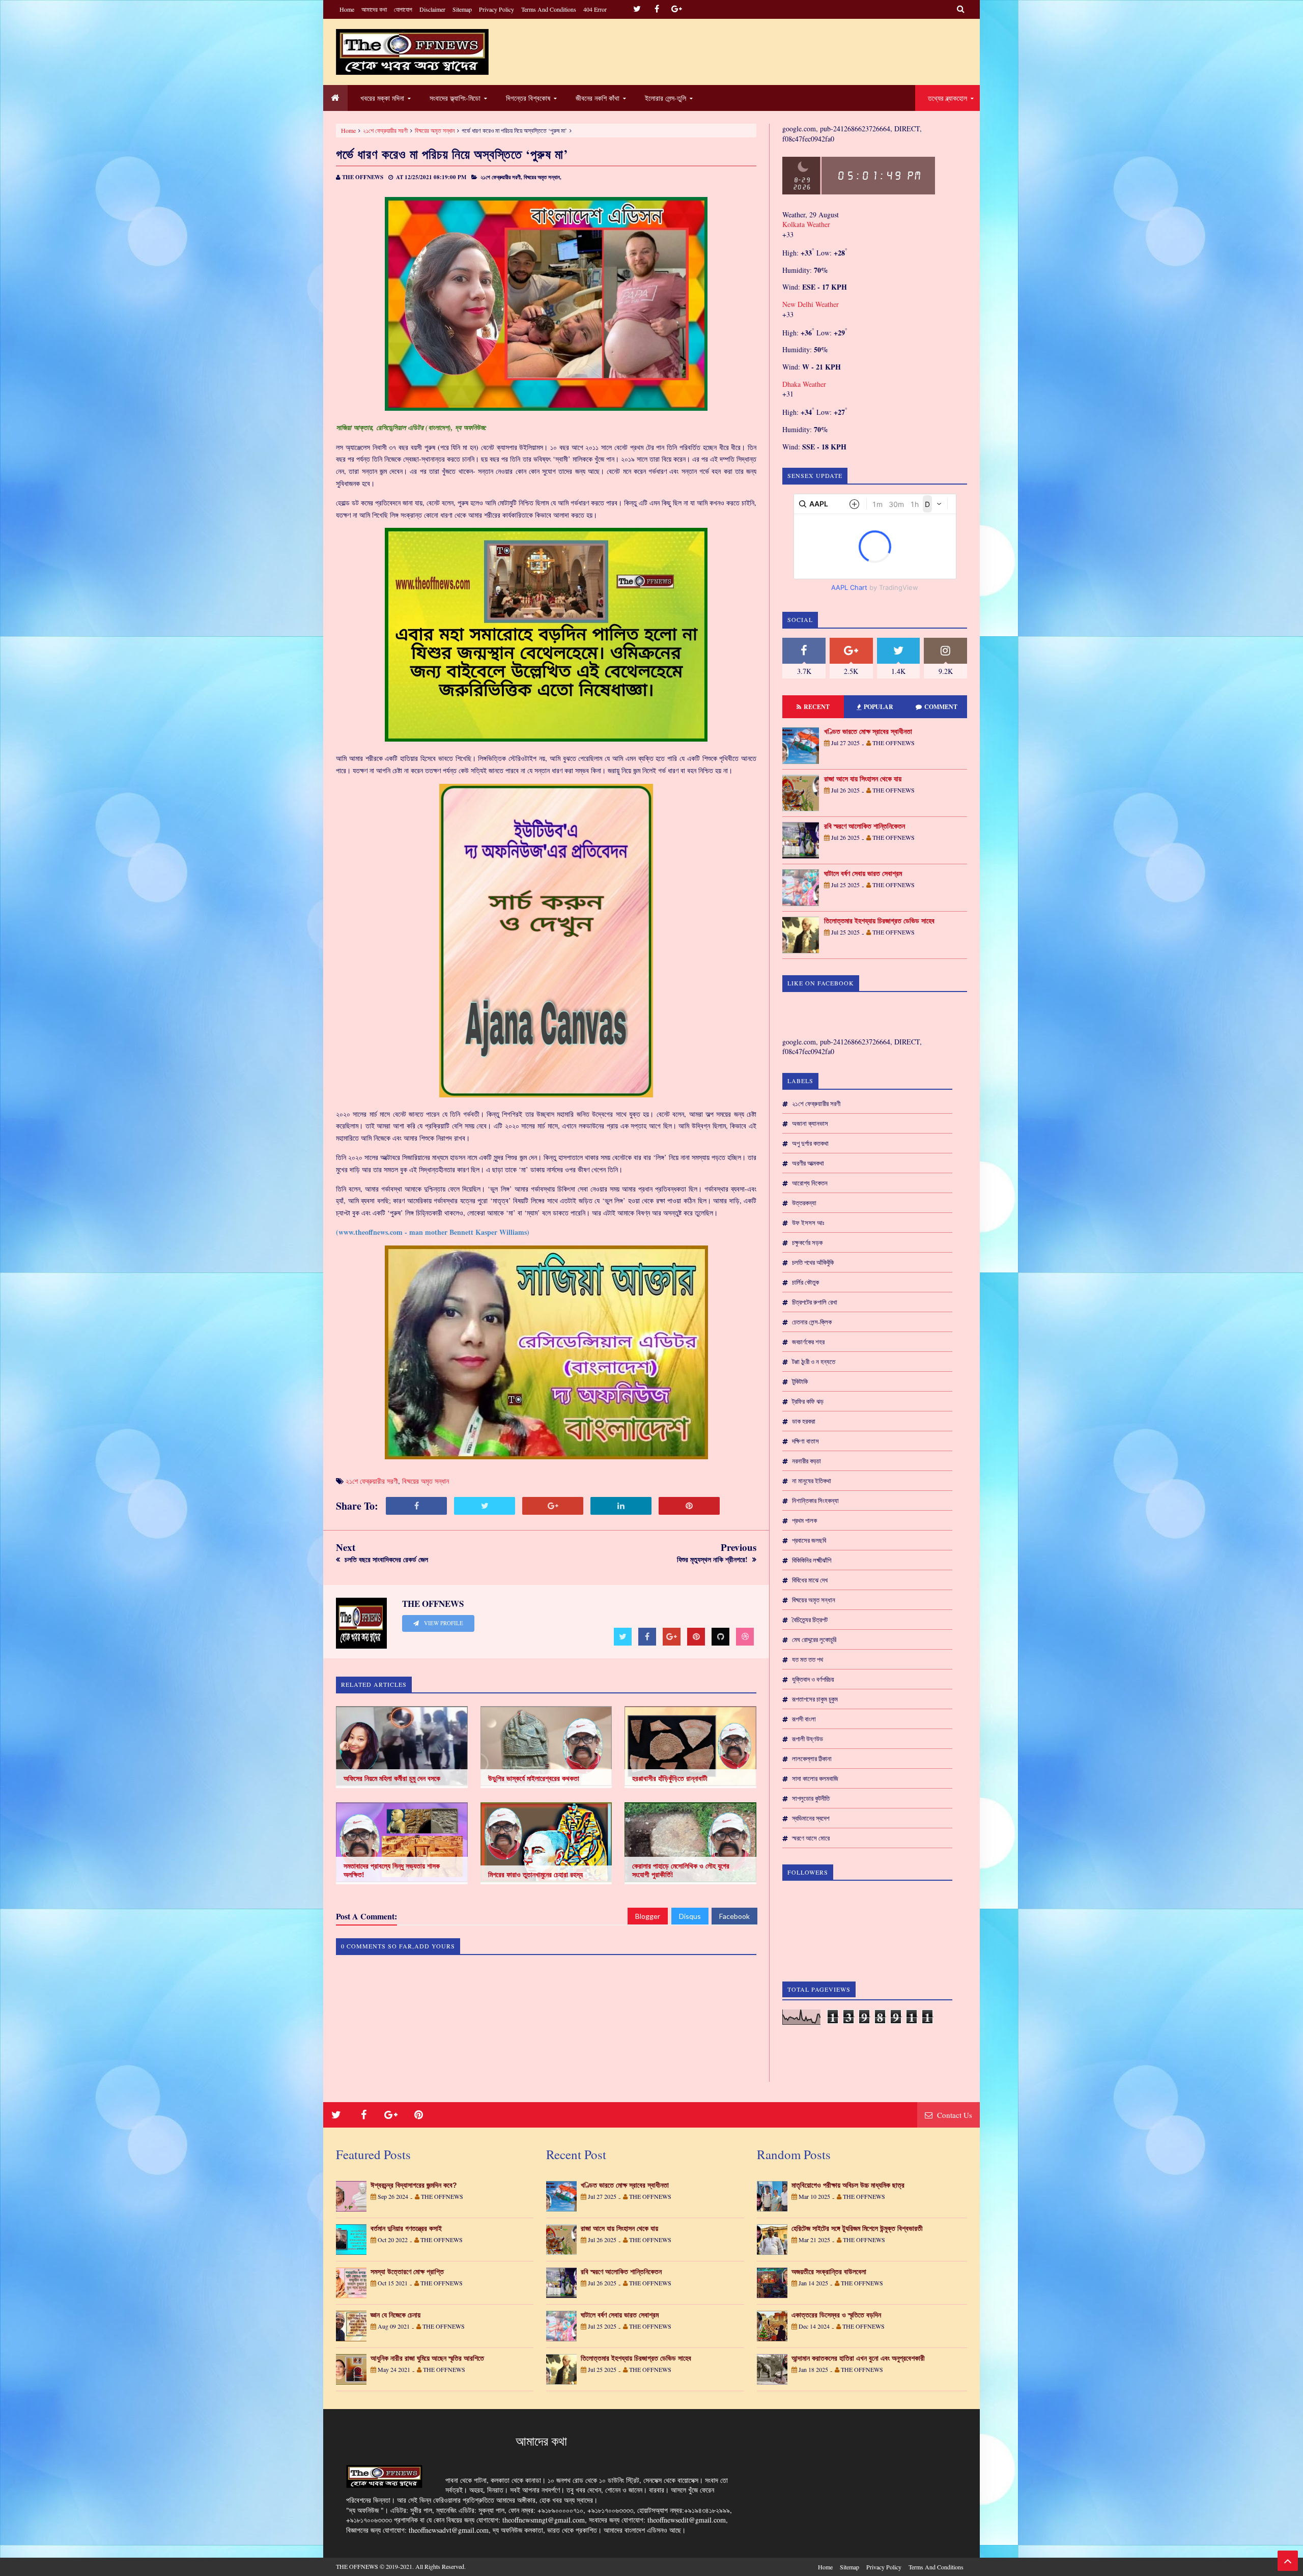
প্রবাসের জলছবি (809, 1540)
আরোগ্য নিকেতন (810, 1183)
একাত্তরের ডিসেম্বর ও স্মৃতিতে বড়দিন (836, 2315)
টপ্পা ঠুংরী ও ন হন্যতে (814, 1362)
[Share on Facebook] (416, 1506)
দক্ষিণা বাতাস (805, 1441)
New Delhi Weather (811, 304)
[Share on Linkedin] (621, 1506)
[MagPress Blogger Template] (412, 52)
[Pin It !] (689, 1506)
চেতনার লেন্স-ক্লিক (812, 1322)
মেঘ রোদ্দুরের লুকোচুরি (814, 1639)
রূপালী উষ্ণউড (808, 1739)
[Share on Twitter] (485, 1506)
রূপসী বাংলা (804, 1719)
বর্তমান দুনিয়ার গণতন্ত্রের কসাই (406, 2228)
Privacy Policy (497, 9)
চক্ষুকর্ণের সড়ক (807, 1242)
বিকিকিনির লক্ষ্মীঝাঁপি (812, 1560)
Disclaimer (432, 9)
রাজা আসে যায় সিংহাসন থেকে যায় (863, 779)
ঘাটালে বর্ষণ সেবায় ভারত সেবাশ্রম (863, 873)
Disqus (690, 1916)
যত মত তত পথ (808, 1659)
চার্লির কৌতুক (805, 1282)
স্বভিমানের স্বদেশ (811, 1818)
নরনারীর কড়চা (806, 1461)
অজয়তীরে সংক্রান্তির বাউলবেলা (829, 2272)
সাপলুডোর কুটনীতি (811, 1798)
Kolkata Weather (806, 224)
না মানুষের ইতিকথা (812, 1481)
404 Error (595, 9)
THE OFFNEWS (357, 2566)
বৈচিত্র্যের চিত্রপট (810, 1620)
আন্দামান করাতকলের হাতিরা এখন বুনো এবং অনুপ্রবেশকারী (858, 2358)
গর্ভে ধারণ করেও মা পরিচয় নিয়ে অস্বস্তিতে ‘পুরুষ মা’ (452, 154)
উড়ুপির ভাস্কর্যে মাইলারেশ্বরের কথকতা (534, 1778)
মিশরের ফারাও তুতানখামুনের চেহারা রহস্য (535, 1875)
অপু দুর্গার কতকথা (810, 1143)
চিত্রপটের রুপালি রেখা (815, 1302)
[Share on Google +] (553, 1506)
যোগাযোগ (403, 9)
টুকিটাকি (800, 1381)
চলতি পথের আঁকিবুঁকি (813, 1262)
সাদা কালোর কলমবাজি (815, 1778)
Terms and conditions (549, 9)
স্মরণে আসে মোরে (811, 1838)
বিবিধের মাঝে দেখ (810, 1580)
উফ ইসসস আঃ (808, 1223)
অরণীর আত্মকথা (808, 1163)
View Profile (443, 1623)
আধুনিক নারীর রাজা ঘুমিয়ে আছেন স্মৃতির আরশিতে (427, 2358)
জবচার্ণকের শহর (808, 1342)
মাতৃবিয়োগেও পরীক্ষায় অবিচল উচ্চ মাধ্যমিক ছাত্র (848, 2185)
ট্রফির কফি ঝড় (808, 1401)
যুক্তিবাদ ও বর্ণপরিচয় (813, 1679)
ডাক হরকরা (804, 1421)
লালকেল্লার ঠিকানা (812, 1759)
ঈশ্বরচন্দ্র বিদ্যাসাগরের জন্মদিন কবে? (414, 2185)
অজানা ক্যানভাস (810, 1123)
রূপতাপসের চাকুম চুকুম (815, 1699)
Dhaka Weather (804, 384)
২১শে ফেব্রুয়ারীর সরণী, (501, 177)
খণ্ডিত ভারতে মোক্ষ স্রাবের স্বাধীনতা (868, 731)
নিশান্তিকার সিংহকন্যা (815, 1501)
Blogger (648, 1916)
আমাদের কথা (374, 9)
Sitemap (462, 9)
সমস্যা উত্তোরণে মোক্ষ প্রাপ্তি (407, 2272)
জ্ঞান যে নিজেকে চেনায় (395, 2315)
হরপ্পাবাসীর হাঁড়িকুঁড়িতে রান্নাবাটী (670, 1778)
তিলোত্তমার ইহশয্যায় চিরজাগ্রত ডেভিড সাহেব (879, 921)
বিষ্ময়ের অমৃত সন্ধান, (543, 177)
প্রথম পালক (804, 1520)
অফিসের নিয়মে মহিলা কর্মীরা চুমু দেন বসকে (392, 1778)
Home (347, 9)
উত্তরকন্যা (804, 1203)
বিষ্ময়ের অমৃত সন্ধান (435, 130)
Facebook (734, 1916)
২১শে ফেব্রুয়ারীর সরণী (385, 130)
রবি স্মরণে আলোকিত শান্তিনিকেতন (865, 826)
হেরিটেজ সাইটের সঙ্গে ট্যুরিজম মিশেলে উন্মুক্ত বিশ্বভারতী (857, 2228)
